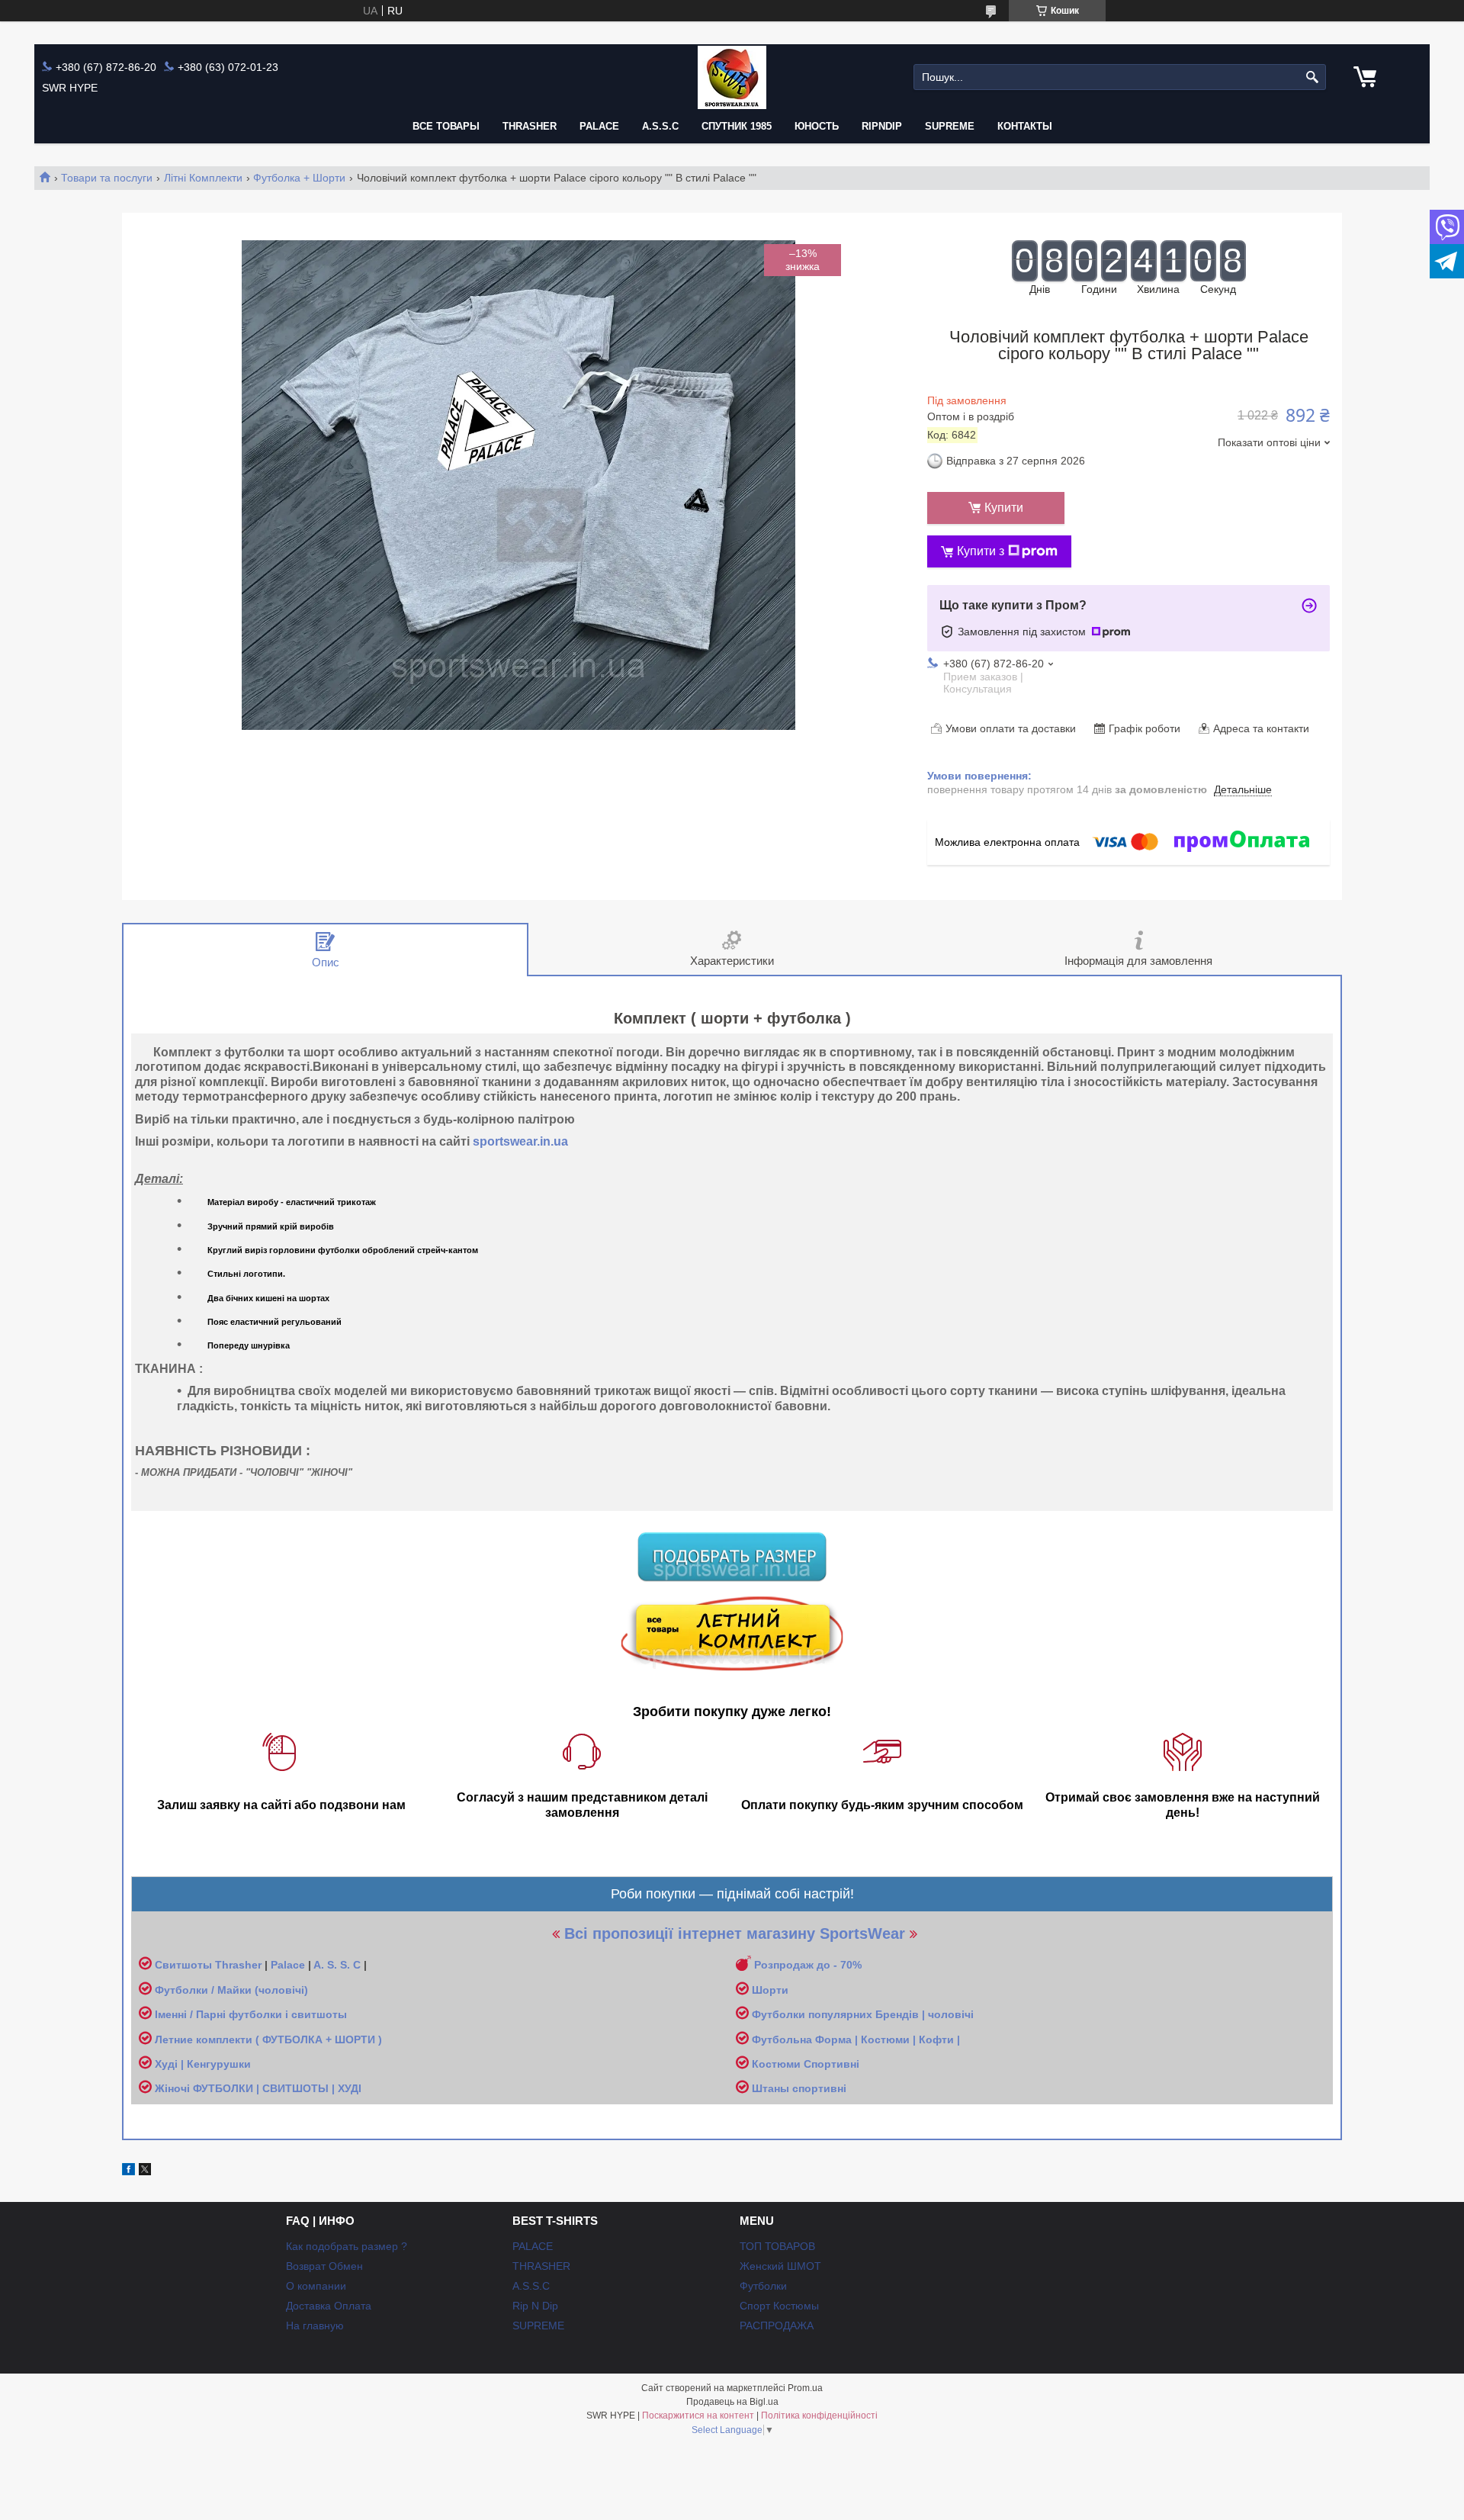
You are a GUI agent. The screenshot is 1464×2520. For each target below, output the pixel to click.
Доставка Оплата (329, 2306)
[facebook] (128, 2171)
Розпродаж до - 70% (808, 1965)
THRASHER (530, 126)
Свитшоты (185, 1965)
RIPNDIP (882, 126)
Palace (288, 1965)
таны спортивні (804, 2088)
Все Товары (446, 126)
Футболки (763, 2286)
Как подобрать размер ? (347, 2246)
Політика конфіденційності (819, 2416)
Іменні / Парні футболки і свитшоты (251, 2014)
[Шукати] (1313, 77)
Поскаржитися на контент (698, 2416)
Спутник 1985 (737, 126)
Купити (1004, 508)
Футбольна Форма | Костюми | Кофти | (856, 2039)
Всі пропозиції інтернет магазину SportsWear (735, 1933)
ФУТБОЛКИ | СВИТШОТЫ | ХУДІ (277, 2088)
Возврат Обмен (324, 2266)
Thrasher (238, 1965)
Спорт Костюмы (779, 2306)
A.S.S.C (660, 126)
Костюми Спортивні (806, 2064)
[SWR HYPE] (732, 77)
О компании (316, 2286)
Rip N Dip (535, 2306)
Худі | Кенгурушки (203, 2064)
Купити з (981, 551)
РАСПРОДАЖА (777, 2326)
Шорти (770, 1990)
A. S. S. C (337, 1965)
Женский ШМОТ (780, 2266)
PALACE (599, 126)
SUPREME (538, 2326)
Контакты (1025, 126)
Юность (817, 126)
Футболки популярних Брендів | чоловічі (863, 2014)
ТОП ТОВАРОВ (777, 2246)
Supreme (950, 126)
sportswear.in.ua (520, 1141)
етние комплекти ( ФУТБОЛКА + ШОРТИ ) (272, 2039)
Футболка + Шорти (299, 178)
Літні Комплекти (203, 178)
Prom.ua (805, 2388)
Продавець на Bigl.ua (732, 2402)
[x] (145, 2171)
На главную (315, 2326)
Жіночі (174, 2088)
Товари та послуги (107, 178)
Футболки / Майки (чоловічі (230, 1990)
